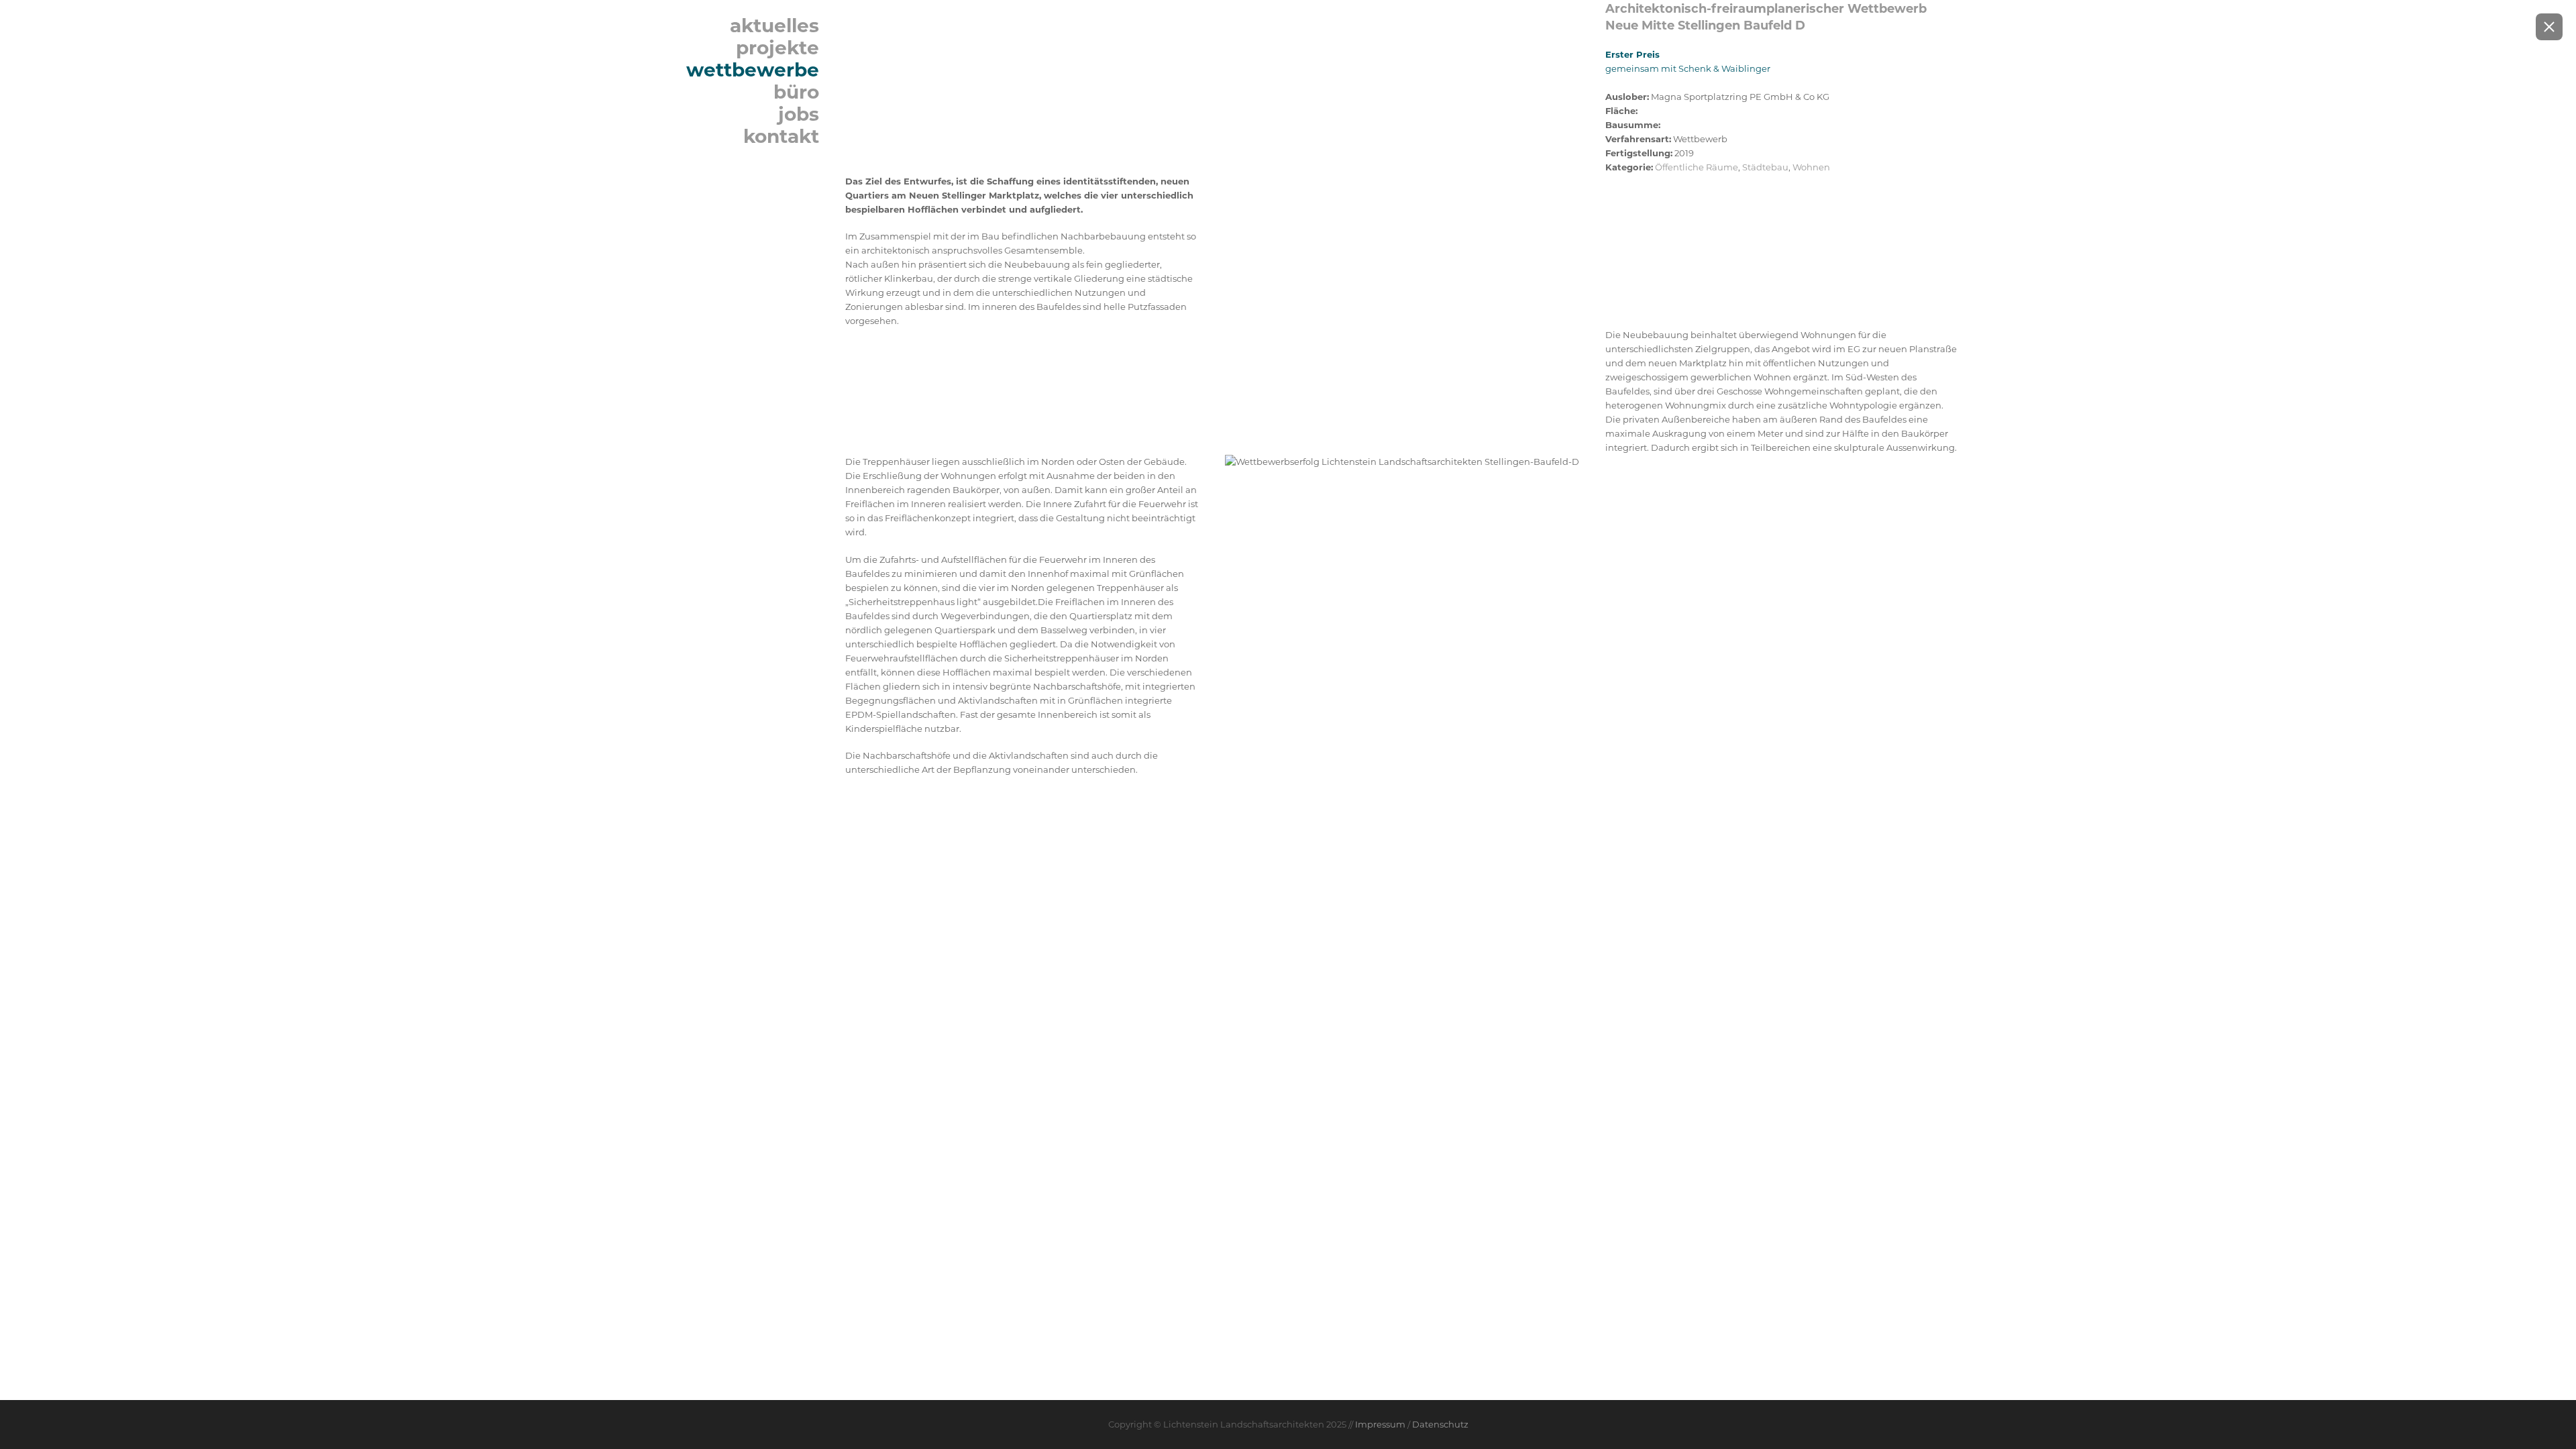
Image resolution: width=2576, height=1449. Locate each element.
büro (796, 92)
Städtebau (1765, 167)
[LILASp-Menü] (718, 8)
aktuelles (774, 25)
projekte (777, 48)
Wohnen (1811, 167)
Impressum (1380, 1424)
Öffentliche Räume (1697, 167)
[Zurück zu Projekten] (2549, 27)
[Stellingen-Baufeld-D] (1212, 8)
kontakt (781, 136)
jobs (799, 114)
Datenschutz (1440, 1424)
